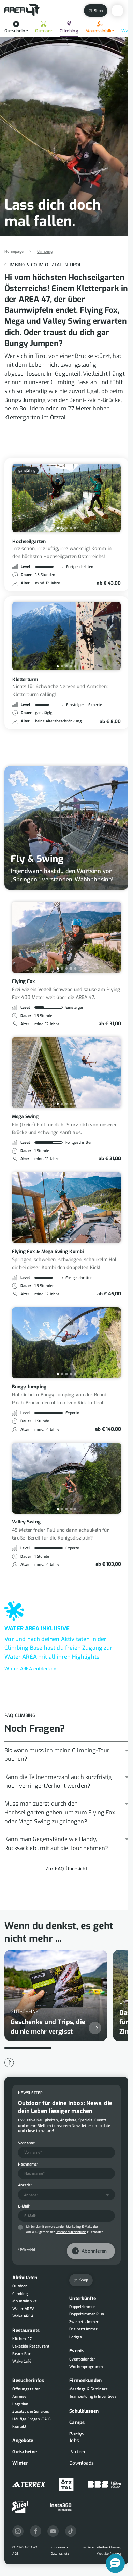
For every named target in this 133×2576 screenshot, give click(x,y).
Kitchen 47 (22, 2339)
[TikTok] (71, 2531)
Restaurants (26, 2331)
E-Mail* (24, 2206)
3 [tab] (66, 528)
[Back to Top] (9, 2063)
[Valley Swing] (67, 1478)
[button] (115, 2563)
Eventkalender (82, 2359)
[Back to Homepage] (22, 11)
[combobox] (66, 2195)
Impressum (60, 2547)
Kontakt (19, 2427)
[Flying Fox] (67, 937)
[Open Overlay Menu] (117, 11)
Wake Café (22, 2361)
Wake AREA (23, 2316)
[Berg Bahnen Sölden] (104, 2484)
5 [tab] (75, 528)
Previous (23, 498)
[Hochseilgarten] (66, 498)
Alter (25, 583)
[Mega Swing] (67, 1072)
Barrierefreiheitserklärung (101, 2547)
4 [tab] (71, 528)
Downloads (82, 2463)
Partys (77, 2434)
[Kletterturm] (66, 636)
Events (77, 2351)
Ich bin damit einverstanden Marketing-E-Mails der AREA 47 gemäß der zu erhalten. (65, 2229)
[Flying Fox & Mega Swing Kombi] (67, 1208)
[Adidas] (29, 2484)
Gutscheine (16, 31)
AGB (16, 2554)
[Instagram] (18, 2531)
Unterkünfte (83, 2299)
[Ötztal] (66, 2484)
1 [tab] (58, 528)
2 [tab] (62, 528)
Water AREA (23, 2309)
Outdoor (44, 31)
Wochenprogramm (86, 2367)
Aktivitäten (25, 2278)
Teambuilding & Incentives (93, 2397)
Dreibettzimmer (83, 2329)
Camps (77, 2422)
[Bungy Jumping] (67, 1343)
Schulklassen (84, 2411)
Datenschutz (60, 2554)
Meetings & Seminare (88, 2389)
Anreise (19, 2397)
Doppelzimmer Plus (87, 2314)
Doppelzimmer (82, 2307)
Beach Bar (21, 2354)
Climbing (69, 31)
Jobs (74, 2441)
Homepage (14, 252)
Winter (20, 2463)
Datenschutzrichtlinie (71, 2232)
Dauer (26, 575)
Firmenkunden (85, 2380)
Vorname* (27, 2143)
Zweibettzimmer (84, 2322)
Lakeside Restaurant (31, 2346)
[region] (66, 1997)
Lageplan (20, 2404)
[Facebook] (36, 2531)
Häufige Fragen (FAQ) (32, 2419)
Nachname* (28, 2164)
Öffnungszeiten (26, 2389)
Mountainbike (100, 31)
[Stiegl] (20, 2507)
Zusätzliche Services (31, 2412)
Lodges (76, 2337)
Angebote (23, 2441)
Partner (78, 2452)
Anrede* (25, 2185)
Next (110, 498)
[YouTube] (53, 2531)
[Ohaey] (109, 2554)
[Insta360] (61, 2507)
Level (25, 567)
